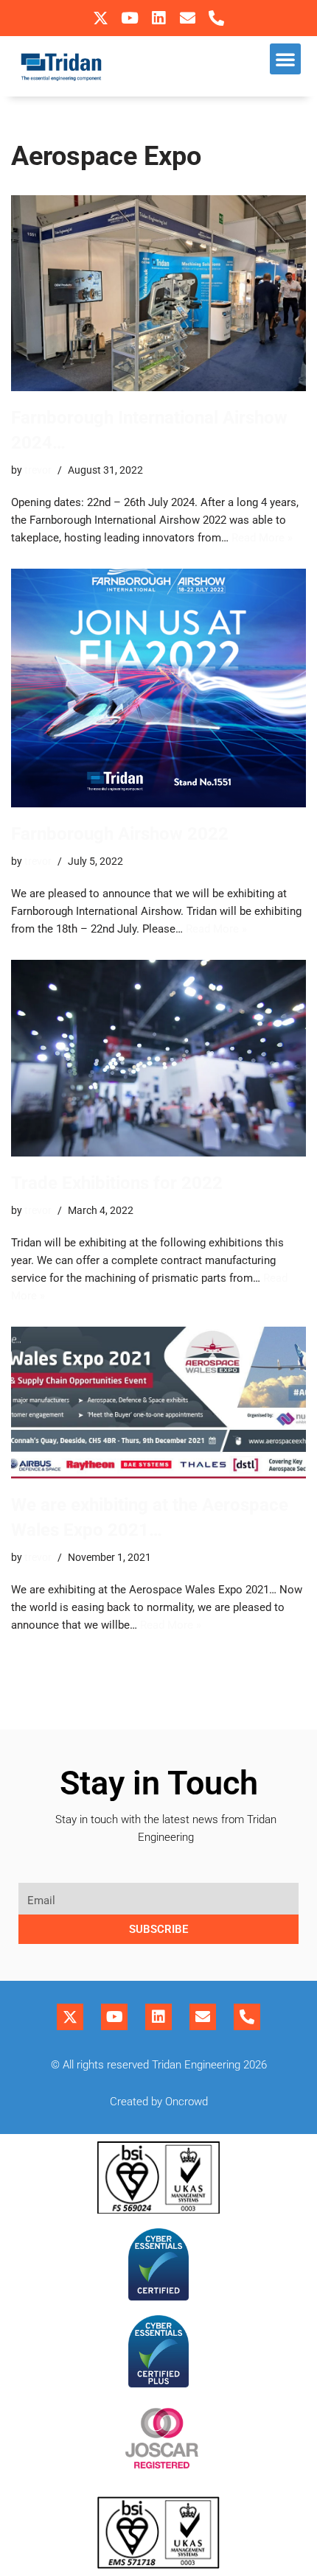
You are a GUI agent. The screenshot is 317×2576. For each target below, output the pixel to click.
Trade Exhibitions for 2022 (117, 1183)
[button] (285, 59)
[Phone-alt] (216, 18)
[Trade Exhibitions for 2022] (158, 1058)
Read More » (262, 538)
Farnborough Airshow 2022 (120, 834)
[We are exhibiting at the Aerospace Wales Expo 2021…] (158, 1403)
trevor (38, 470)
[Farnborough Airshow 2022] (158, 688)
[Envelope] (188, 18)
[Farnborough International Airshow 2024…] (158, 294)
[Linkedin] (158, 18)
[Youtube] (129, 18)
